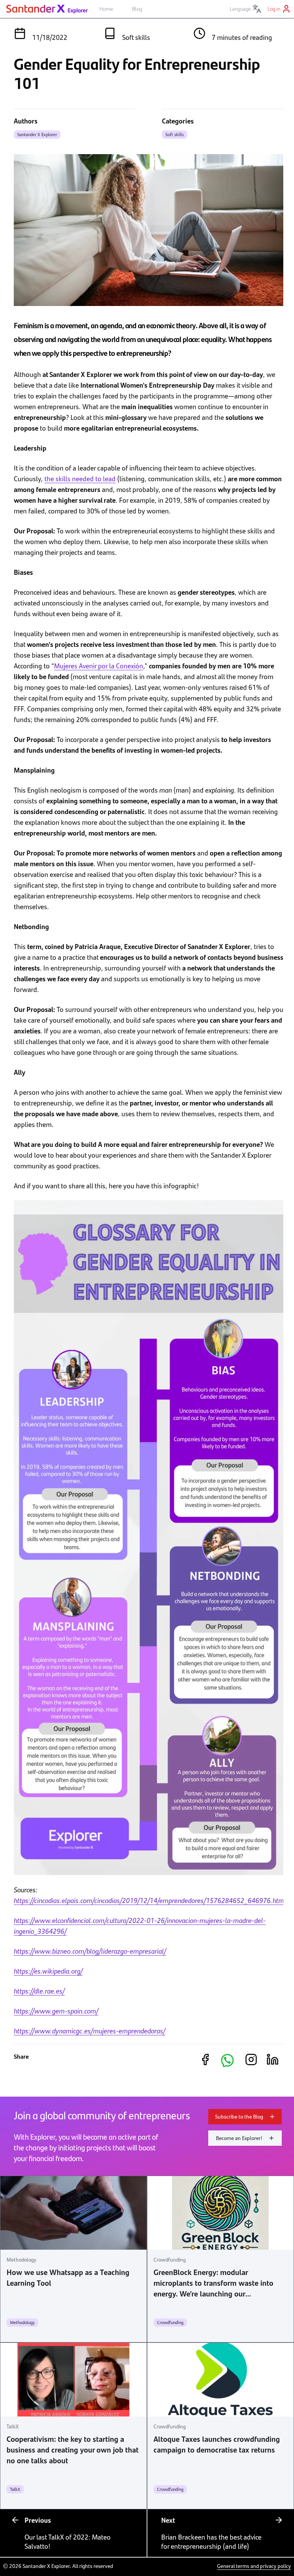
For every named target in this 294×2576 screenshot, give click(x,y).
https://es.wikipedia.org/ (48, 1971)
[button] (227, 2060)
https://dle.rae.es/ (39, 1991)
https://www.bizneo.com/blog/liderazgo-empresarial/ (90, 1951)
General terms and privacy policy (254, 2566)
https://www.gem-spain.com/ (56, 2011)
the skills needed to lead (80, 478)
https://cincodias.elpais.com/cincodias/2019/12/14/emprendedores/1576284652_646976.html (150, 1900)
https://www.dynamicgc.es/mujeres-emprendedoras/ (90, 2031)
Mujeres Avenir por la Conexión (99, 665)
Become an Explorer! (239, 2138)
